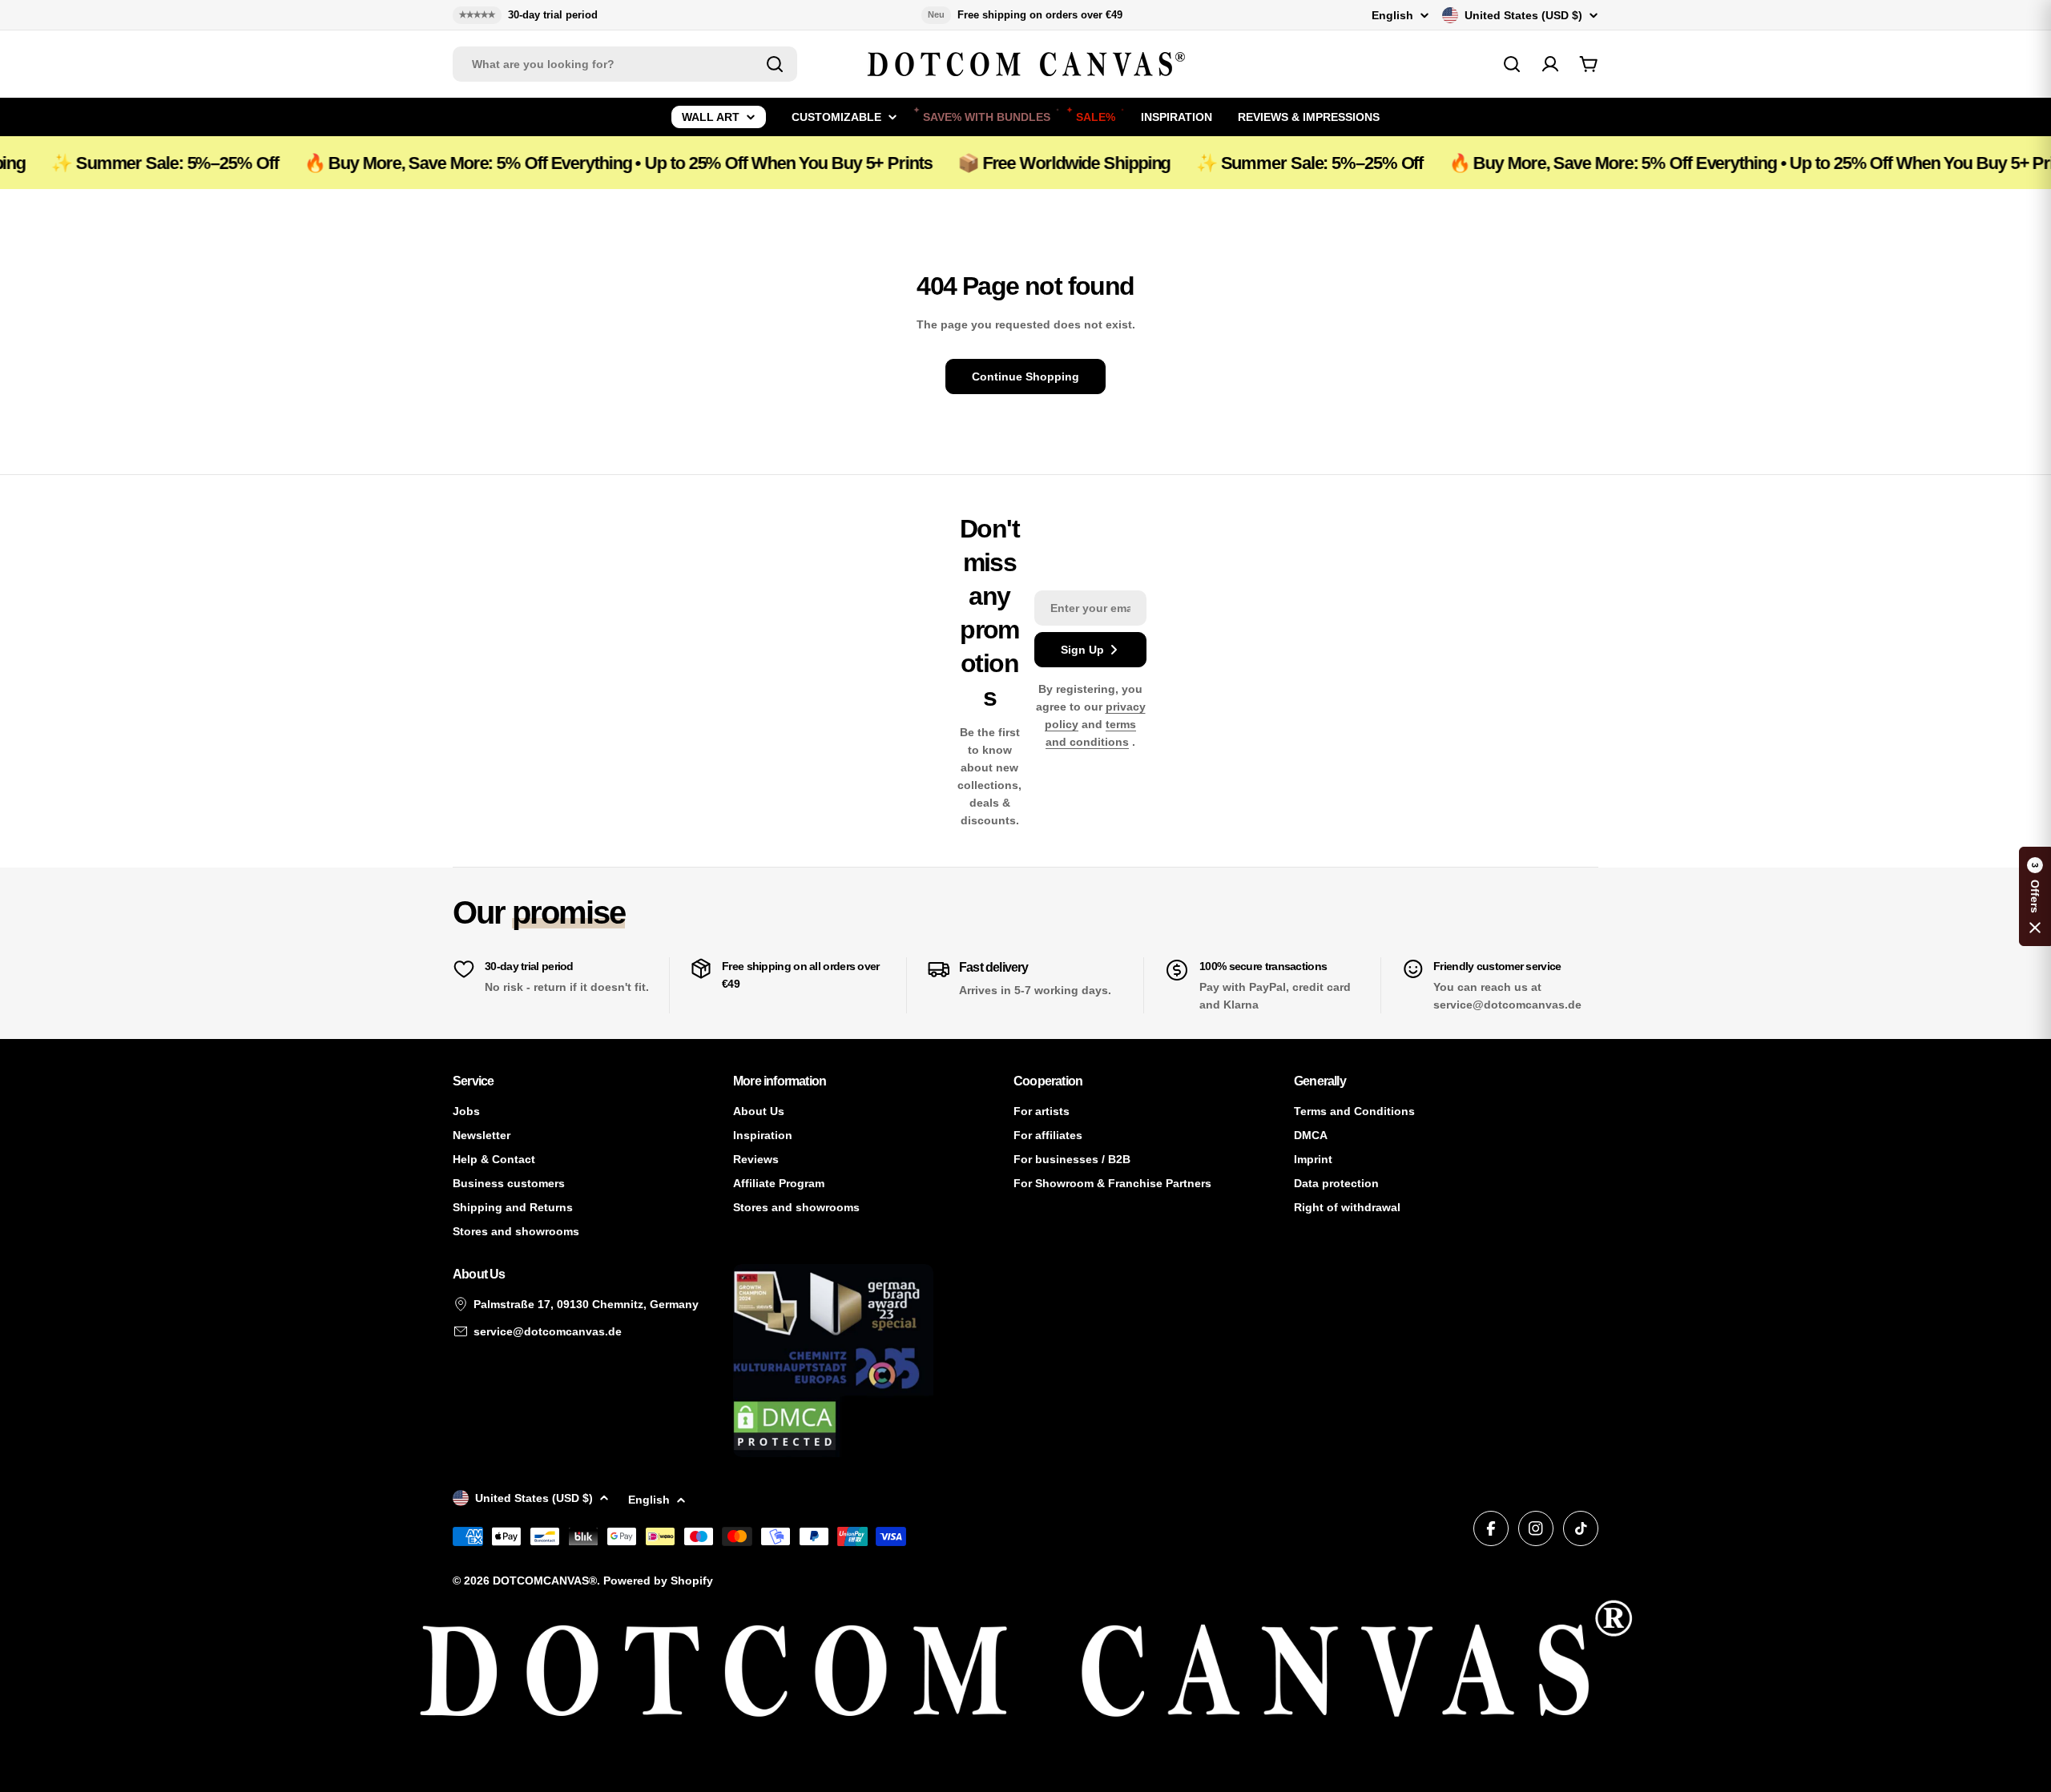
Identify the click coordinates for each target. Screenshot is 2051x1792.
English (1392, 15)
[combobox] (625, 64)
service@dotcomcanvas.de (548, 1331)
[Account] (1550, 64)
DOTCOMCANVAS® (545, 1581)
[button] (2035, 896)
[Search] (775, 64)
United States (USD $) (1523, 15)
